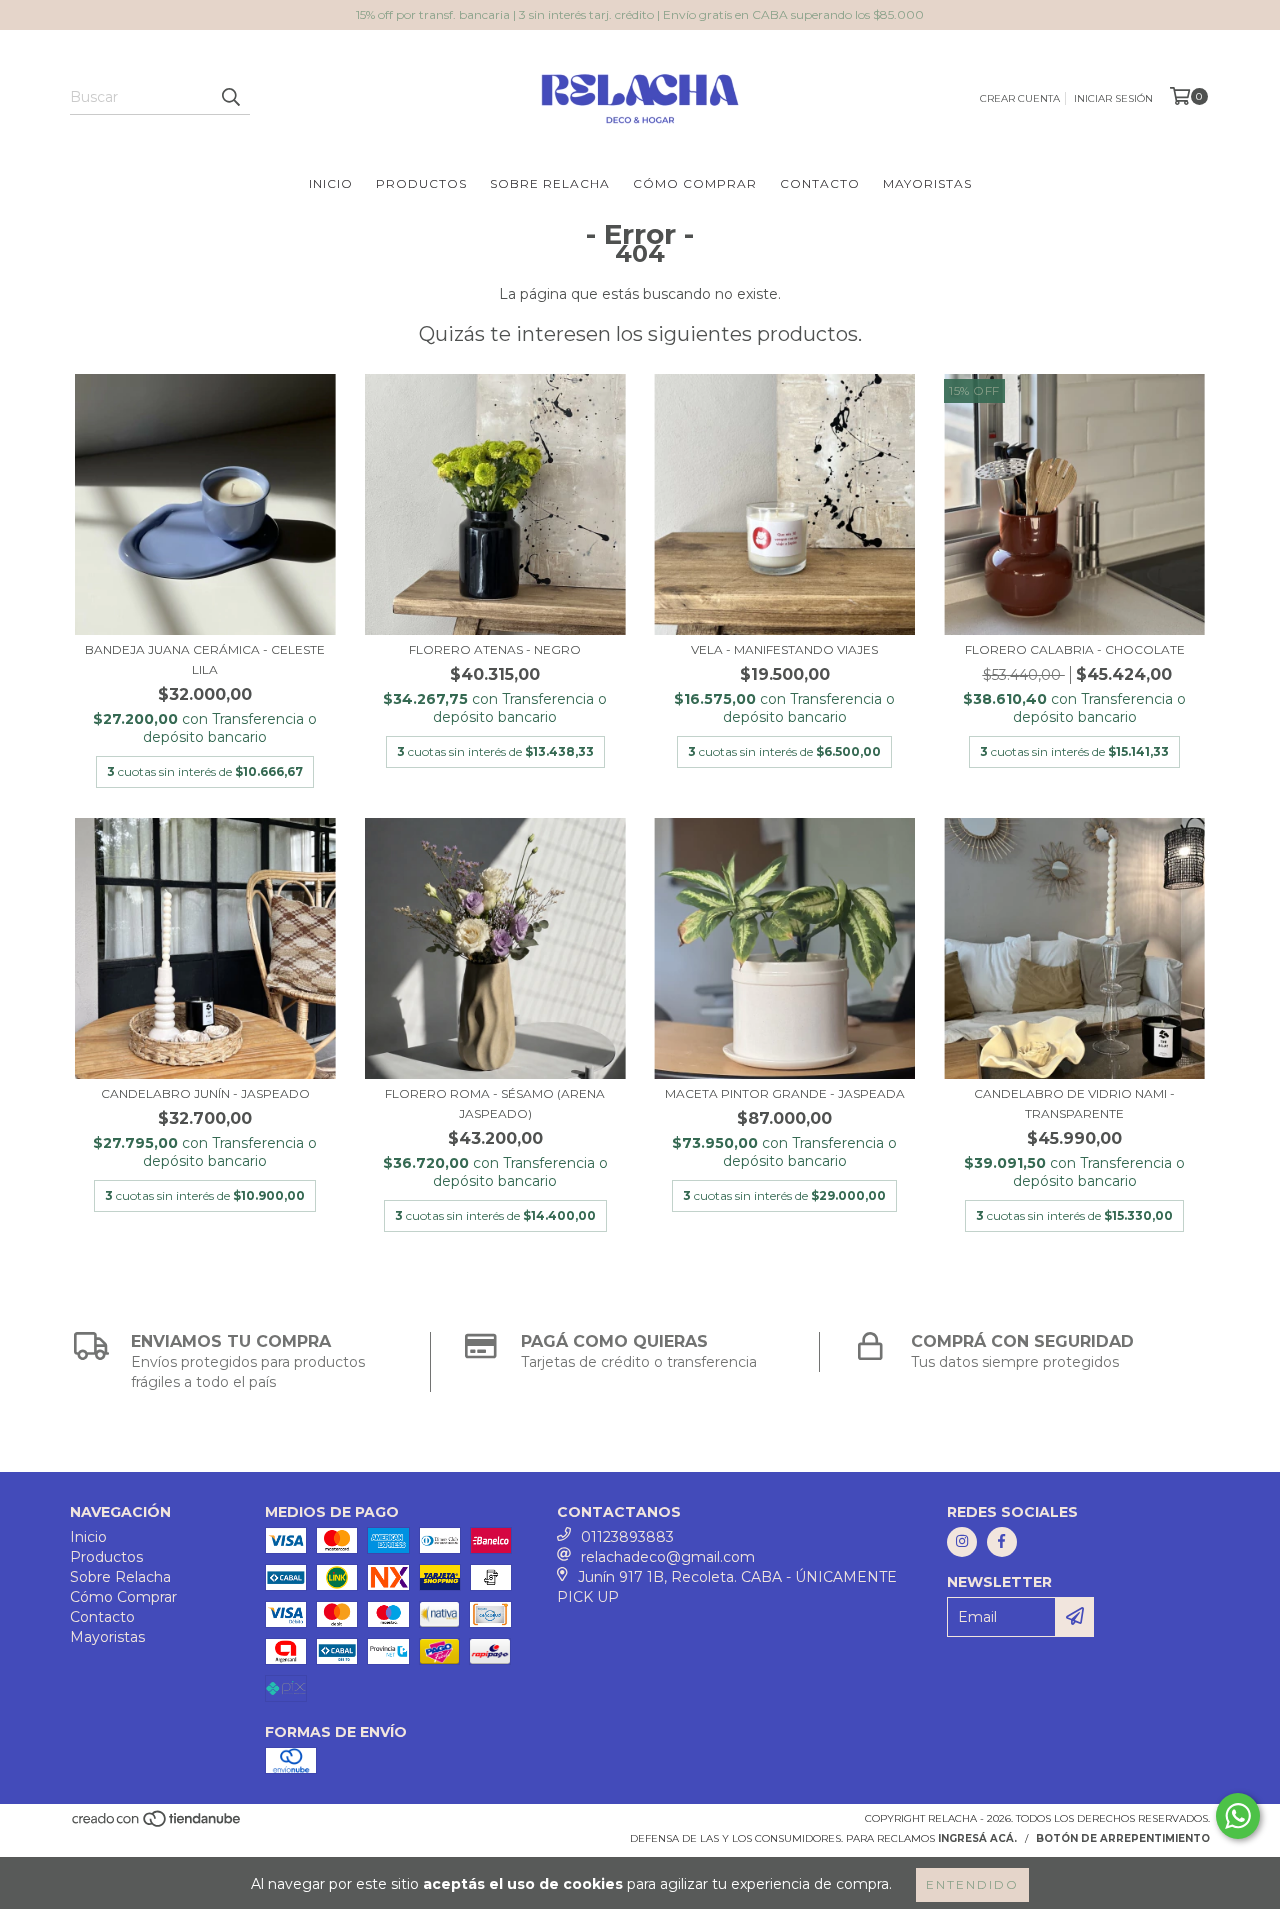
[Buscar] (230, 97)
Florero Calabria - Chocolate (1075, 649)
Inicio (331, 183)
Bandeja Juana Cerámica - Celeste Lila (205, 659)
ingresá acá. (977, 1838)
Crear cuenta (1020, 98)
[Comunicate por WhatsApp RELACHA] (1238, 1816)
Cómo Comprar (695, 183)
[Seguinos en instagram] (962, 1542)
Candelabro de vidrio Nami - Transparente (1074, 1103)
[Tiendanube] (157, 1824)
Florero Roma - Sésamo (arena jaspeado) (495, 1103)
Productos (421, 183)
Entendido (972, 1884)
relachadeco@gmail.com (668, 1557)
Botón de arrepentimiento (1123, 1838)
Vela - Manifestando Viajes (784, 649)
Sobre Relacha (550, 183)
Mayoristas (927, 183)
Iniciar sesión (1113, 98)
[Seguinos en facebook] (1002, 1542)
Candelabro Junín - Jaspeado (205, 1093)
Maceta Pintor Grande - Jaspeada (785, 1093)
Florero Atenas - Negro (495, 649)
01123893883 (627, 1537)
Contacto (820, 183)
